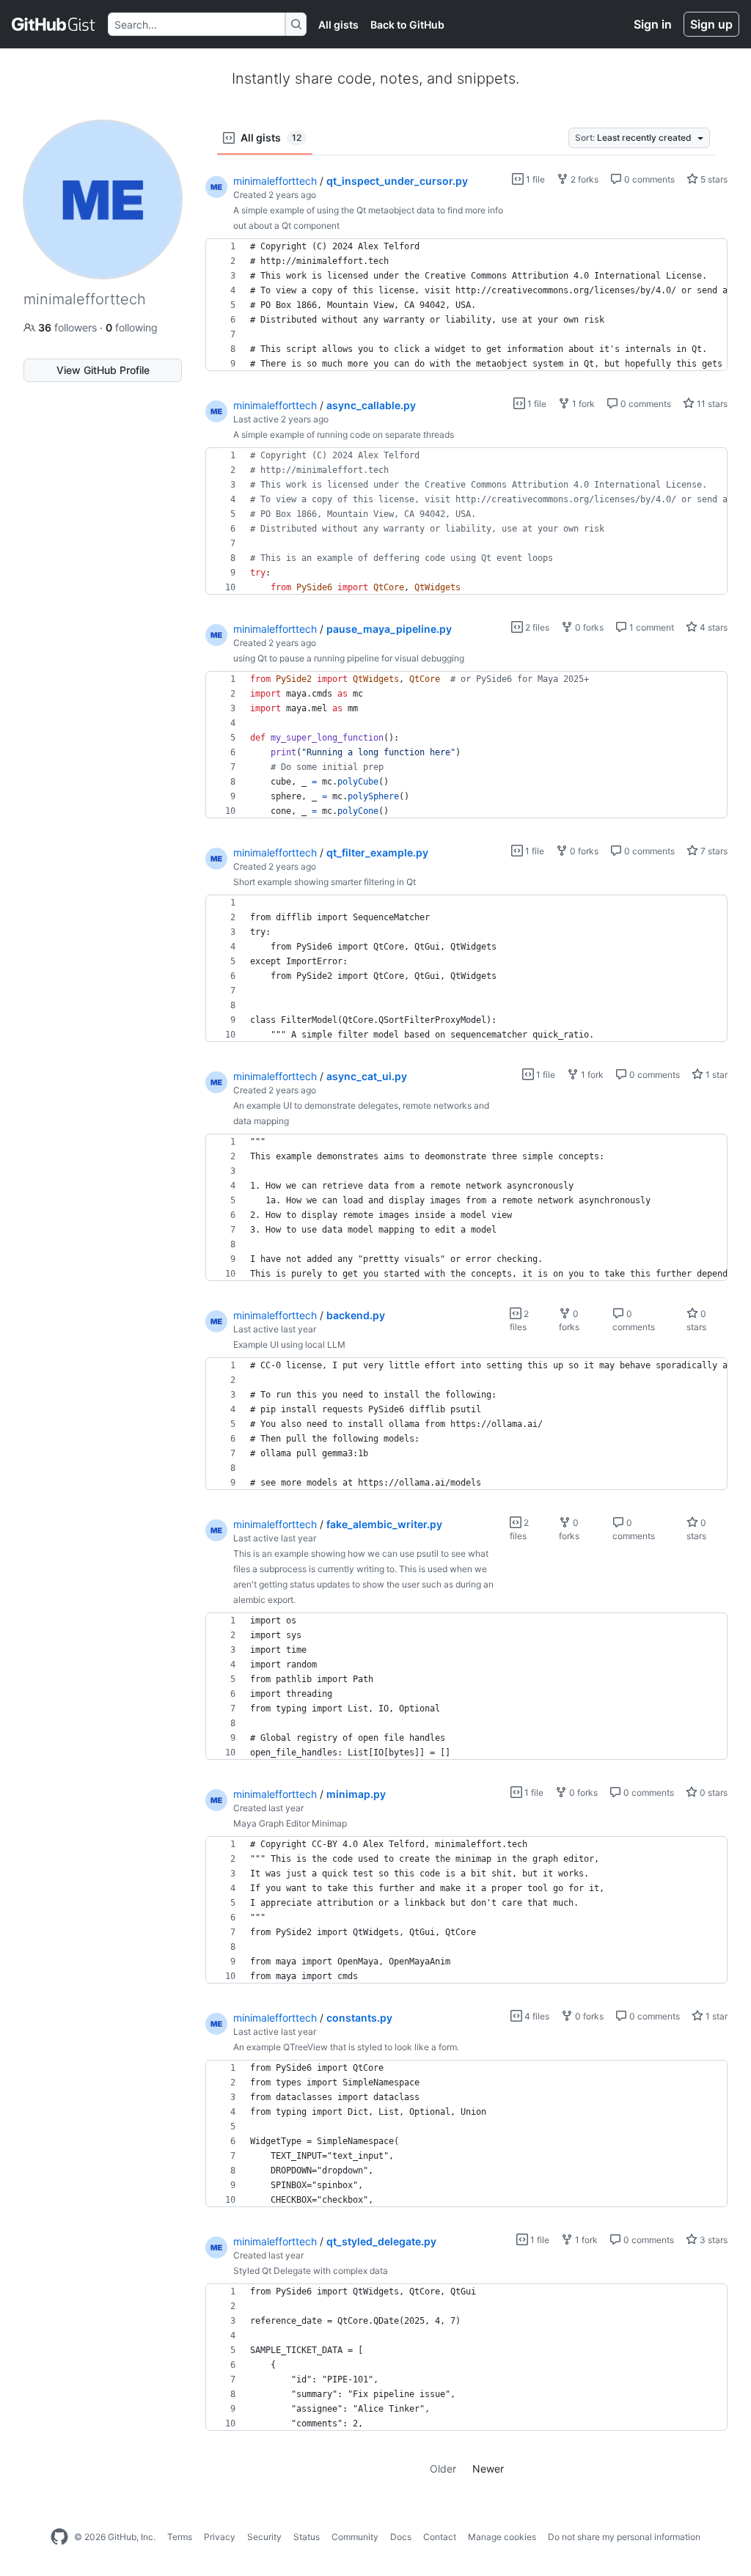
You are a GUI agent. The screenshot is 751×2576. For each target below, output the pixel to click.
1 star (715, 1075)
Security (264, 2537)
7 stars (713, 851)
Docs (401, 2537)
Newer (488, 2469)
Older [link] (443, 2469)
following (132, 327)
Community (355, 2537)
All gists (338, 25)
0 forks (588, 627)
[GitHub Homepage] (59, 2537)
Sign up (711, 24)
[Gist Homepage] (54, 24)
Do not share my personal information (624, 2537)
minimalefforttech (275, 181)
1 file (534, 179)
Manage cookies (502, 2537)
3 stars (712, 2240)
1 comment (651, 627)
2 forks (583, 179)
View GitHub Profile (103, 370)
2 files (536, 627)
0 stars (712, 1792)
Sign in (653, 24)
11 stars (711, 404)
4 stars (712, 627)
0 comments (648, 179)
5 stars (713, 179)
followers (69, 327)
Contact (440, 2537)
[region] (466, 305)
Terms (180, 2537)
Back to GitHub (407, 25)
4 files (536, 2016)
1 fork (582, 404)
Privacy (220, 2537)
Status (307, 2537)
